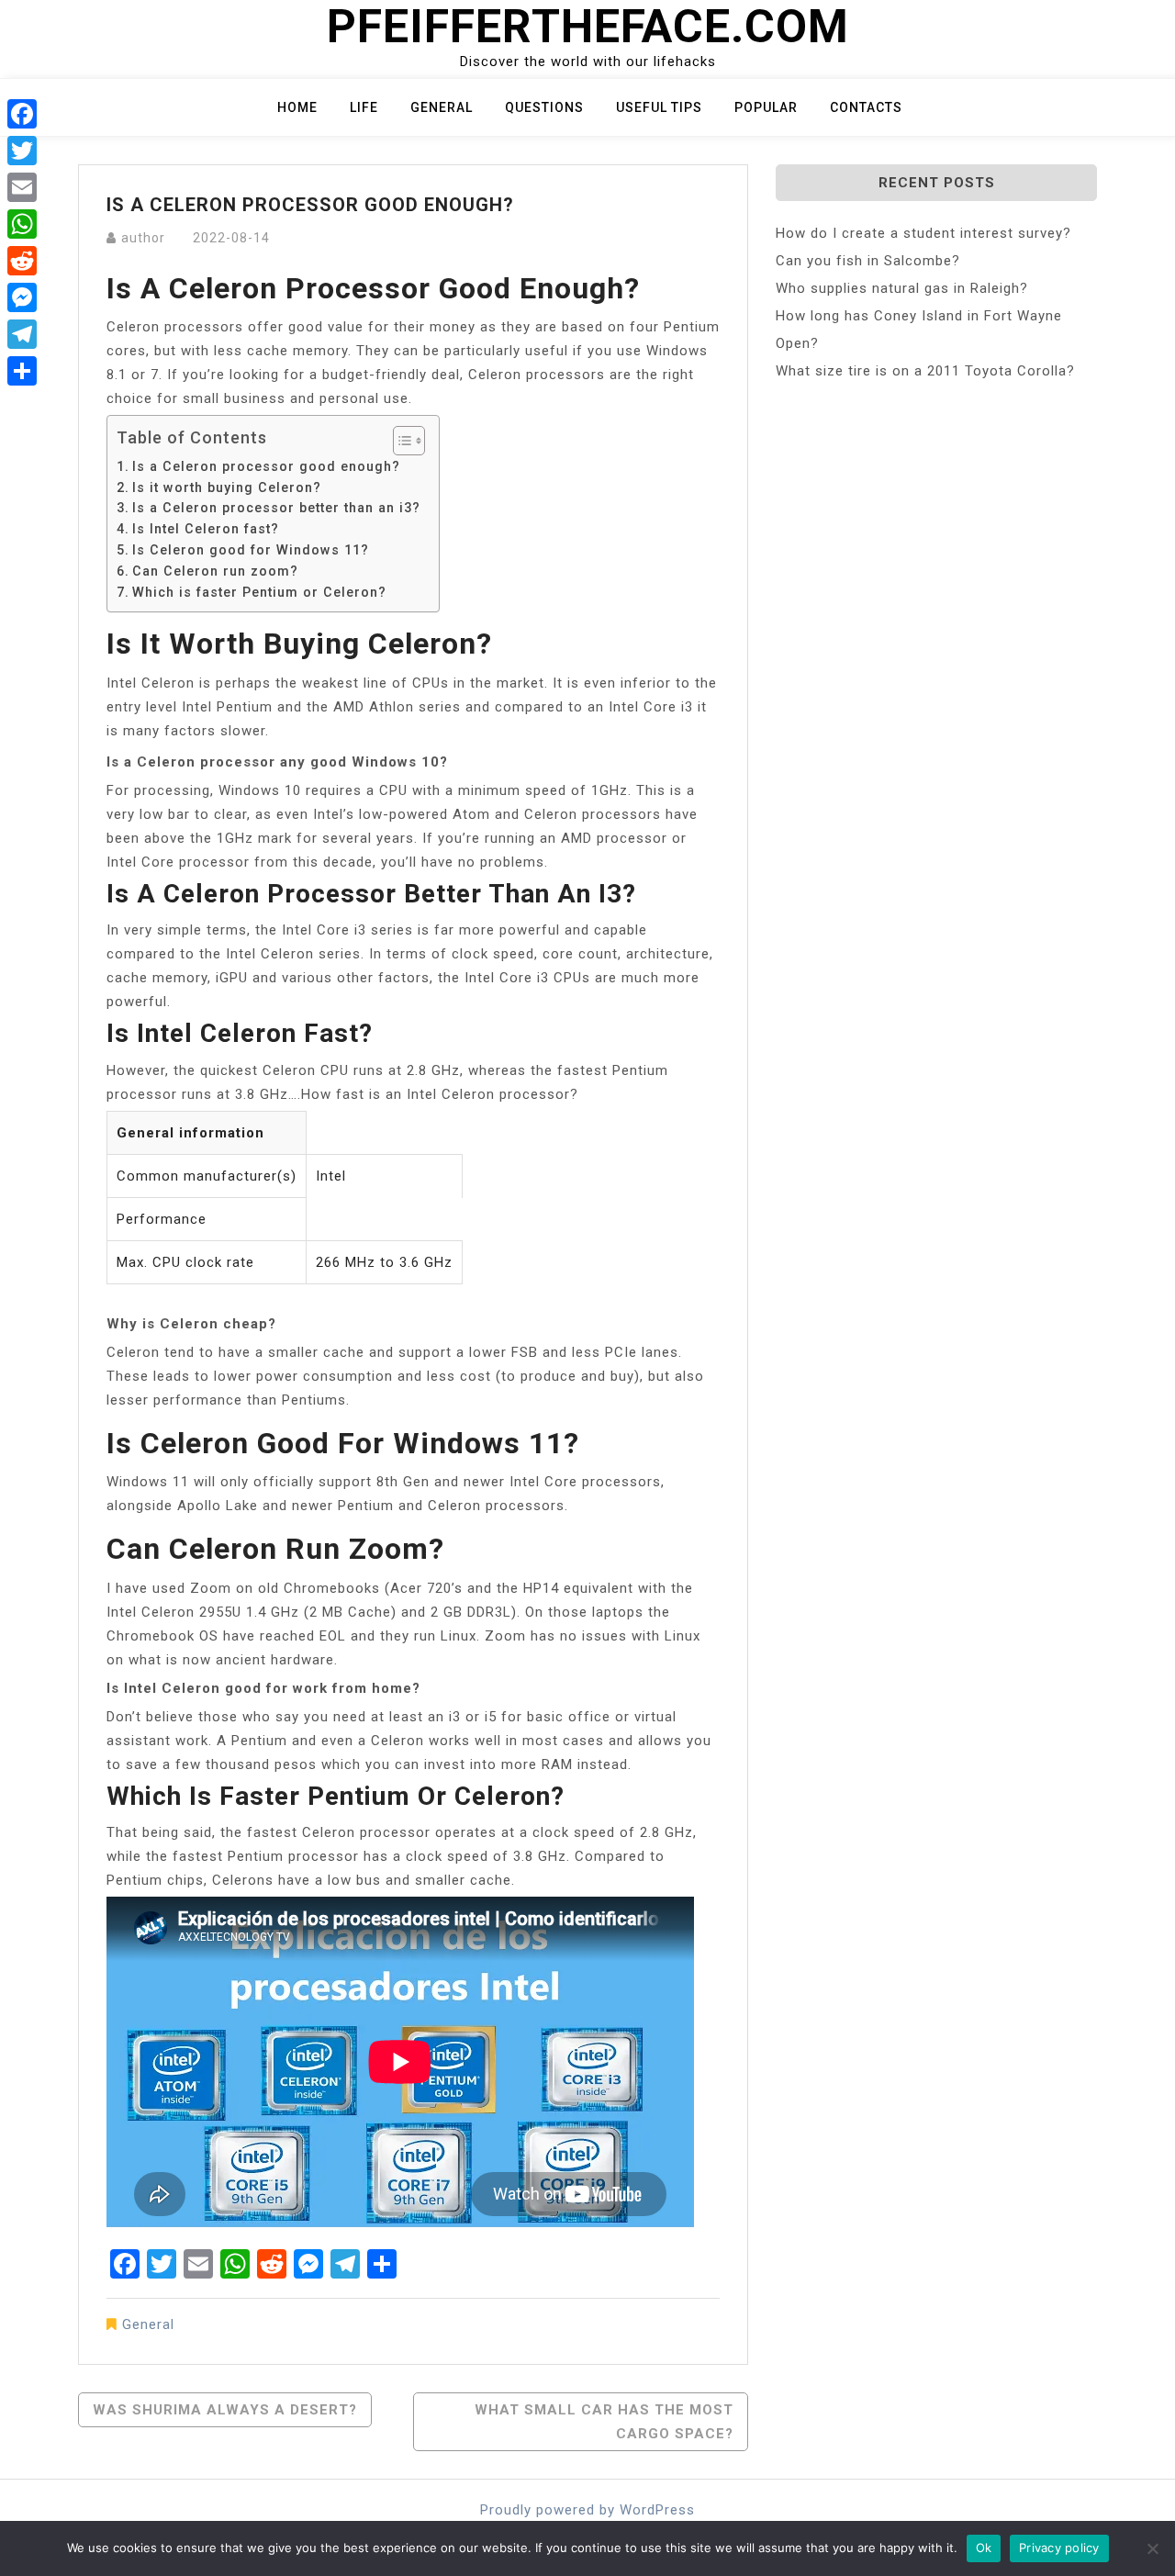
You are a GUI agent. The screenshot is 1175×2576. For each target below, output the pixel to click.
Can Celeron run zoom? (215, 571)
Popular (766, 107)
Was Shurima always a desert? (225, 2410)
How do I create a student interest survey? (923, 233)
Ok (984, 2548)
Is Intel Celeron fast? (206, 529)
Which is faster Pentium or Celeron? (259, 592)
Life (364, 107)
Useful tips (659, 107)
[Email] (22, 187)
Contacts (866, 107)
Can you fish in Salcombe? (868, 261)
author (143, 238)
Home (297, 107)
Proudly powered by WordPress (587, 2510)
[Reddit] (22, 261)
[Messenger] (22, 297)
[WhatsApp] (22, 224)
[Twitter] (22, 151)
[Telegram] (22, 334)
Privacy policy (1059, 2548)
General (442, 107)
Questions (544, 107)
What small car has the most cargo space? (604, 2422)
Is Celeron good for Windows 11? (251, 550)
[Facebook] (22, 114)
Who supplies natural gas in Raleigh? (902, 288)
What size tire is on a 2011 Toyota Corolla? (925, 371)
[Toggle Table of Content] (400, 441)
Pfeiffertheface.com (588, 27)
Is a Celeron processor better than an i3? (276, 508)
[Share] (22, 371)
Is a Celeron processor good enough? (266, 466)
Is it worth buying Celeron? (227, 487)
